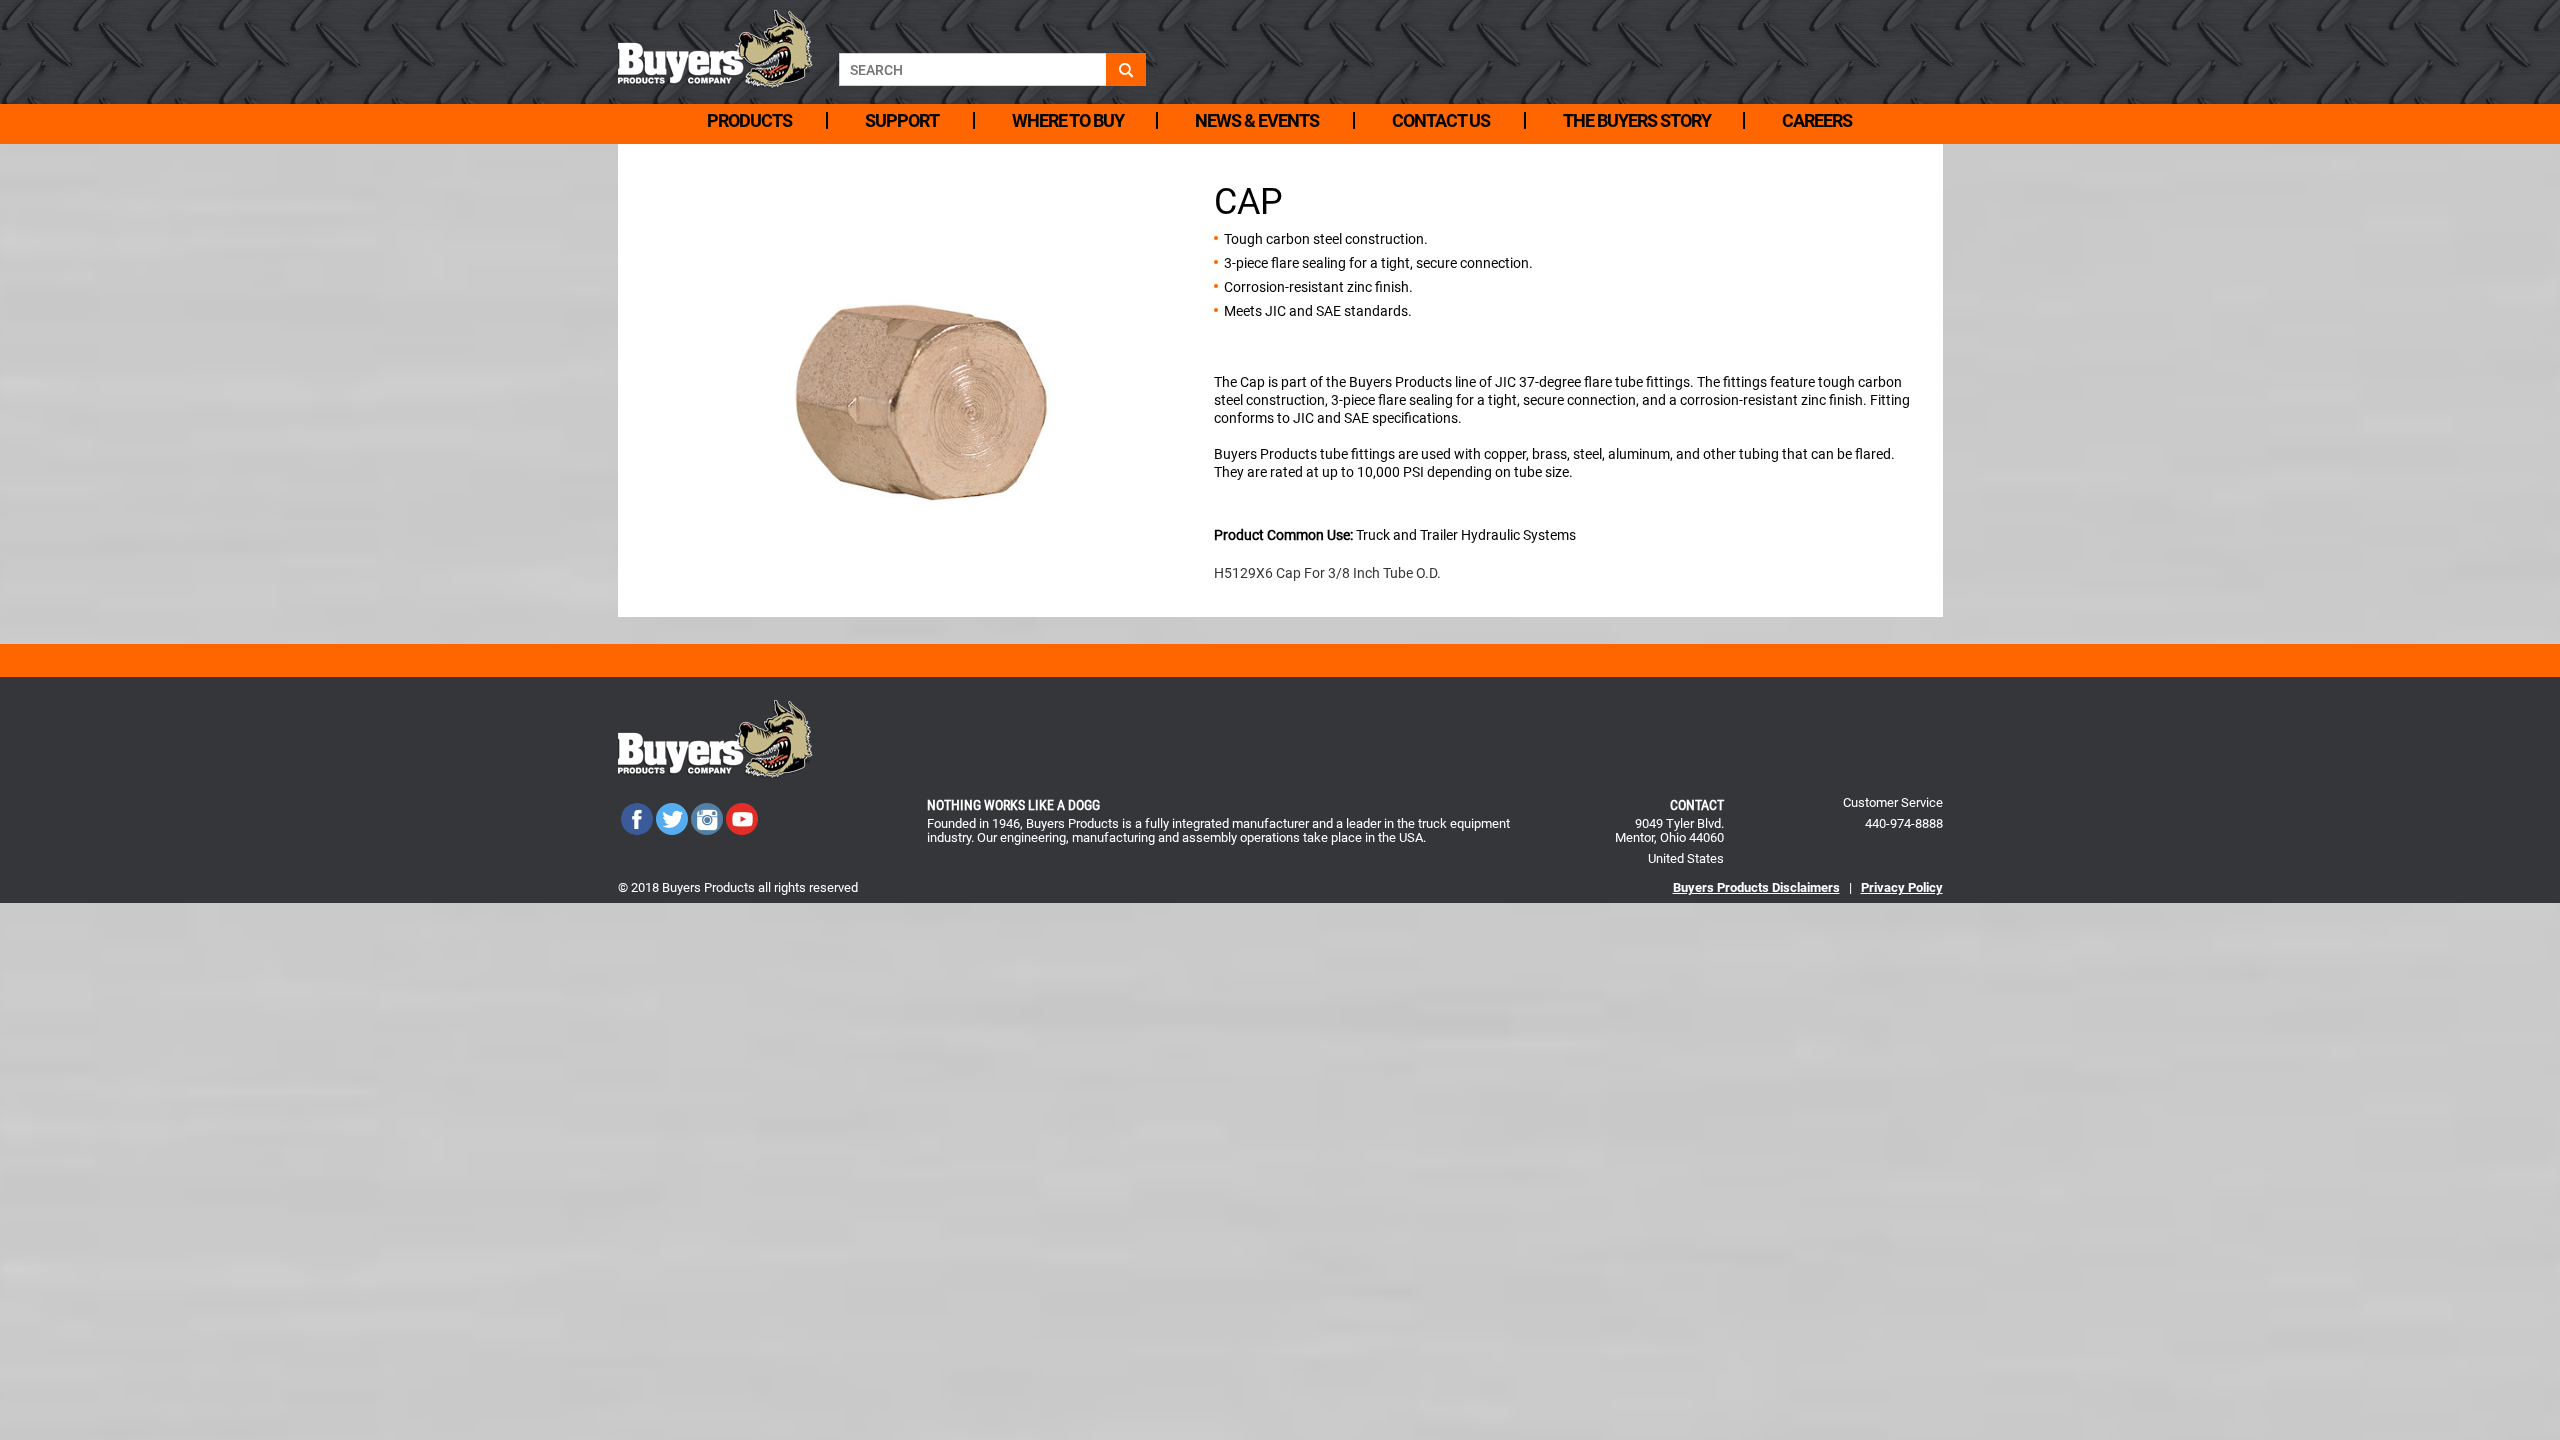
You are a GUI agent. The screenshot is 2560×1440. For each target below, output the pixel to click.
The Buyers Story (1637, 120)
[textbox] (972, 69)
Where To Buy (1068, 120)
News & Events (1257, 120)
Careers (1817, 120)
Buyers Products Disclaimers (1756, 887)
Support (902, 120)
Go (1126, 69)
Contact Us (1441, 120)
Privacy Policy (1902, 887)
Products (749, 120)
